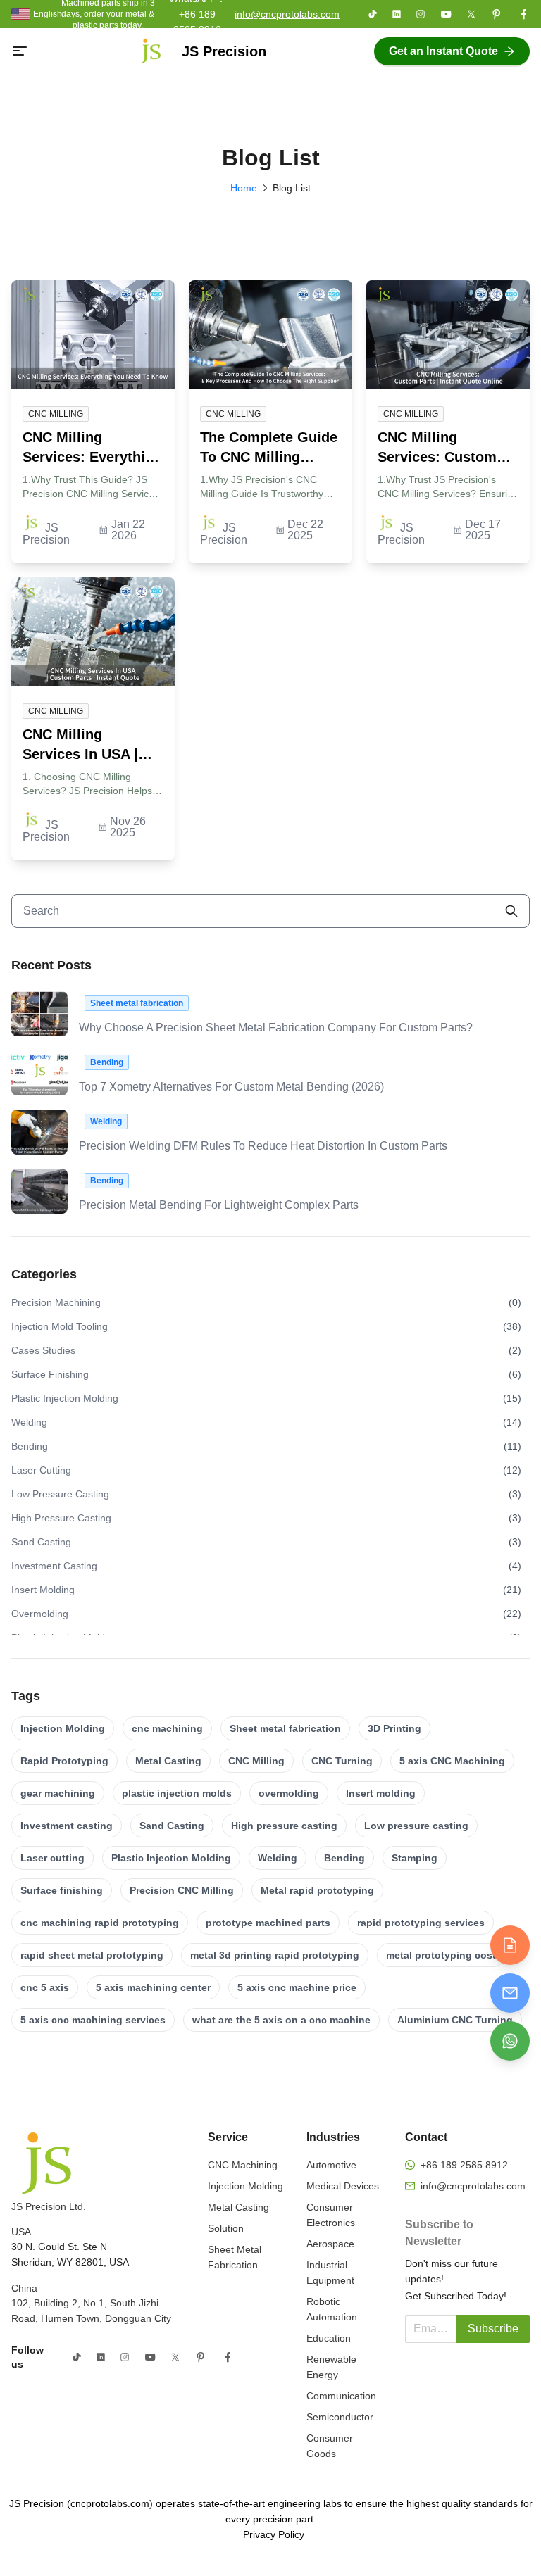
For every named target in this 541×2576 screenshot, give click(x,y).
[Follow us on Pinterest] (497, 14)
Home (244, 188)
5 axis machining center (153, 1987)
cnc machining (167, 1728)
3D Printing (394, 1728)
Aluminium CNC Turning (455, 2020)
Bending (344, 1858)
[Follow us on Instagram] (421, 14)
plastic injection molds (177, 1793)
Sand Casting (172, 1826)
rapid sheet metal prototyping (92, 1955)
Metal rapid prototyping (317, 1890)
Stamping (415, 1858)
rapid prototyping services (421, 1923)
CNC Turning (342, 1761)
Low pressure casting (416, 1826)
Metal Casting (168, 1761)
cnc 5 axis (45, 1987)
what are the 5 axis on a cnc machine (281, 2020)
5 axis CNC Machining (452, 1761)
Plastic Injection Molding (171, 1858)
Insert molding (381, 1793)
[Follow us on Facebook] (523, 14)
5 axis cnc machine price (297, 1987)
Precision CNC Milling (182, 1890)
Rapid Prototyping (64, 1761)
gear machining (58, 1793)
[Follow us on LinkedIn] (397, 14)
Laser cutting (52, 1858)
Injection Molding (63, 1728)
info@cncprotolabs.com (287, 14)
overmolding (289, 1793)
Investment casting (67, 1826)
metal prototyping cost (441, 1955)
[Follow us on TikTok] (373, 14)
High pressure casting (284, 1826)
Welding (278, 1858)
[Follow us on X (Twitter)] (471, 14)
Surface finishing (62, 1890)
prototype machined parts (268, 1923)
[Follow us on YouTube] (446, 14)
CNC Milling (256, 1761)
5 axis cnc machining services (93, 2020)
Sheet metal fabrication (285, 1728)
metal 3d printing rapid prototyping (275, 1955)
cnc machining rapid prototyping (100, 1923)
